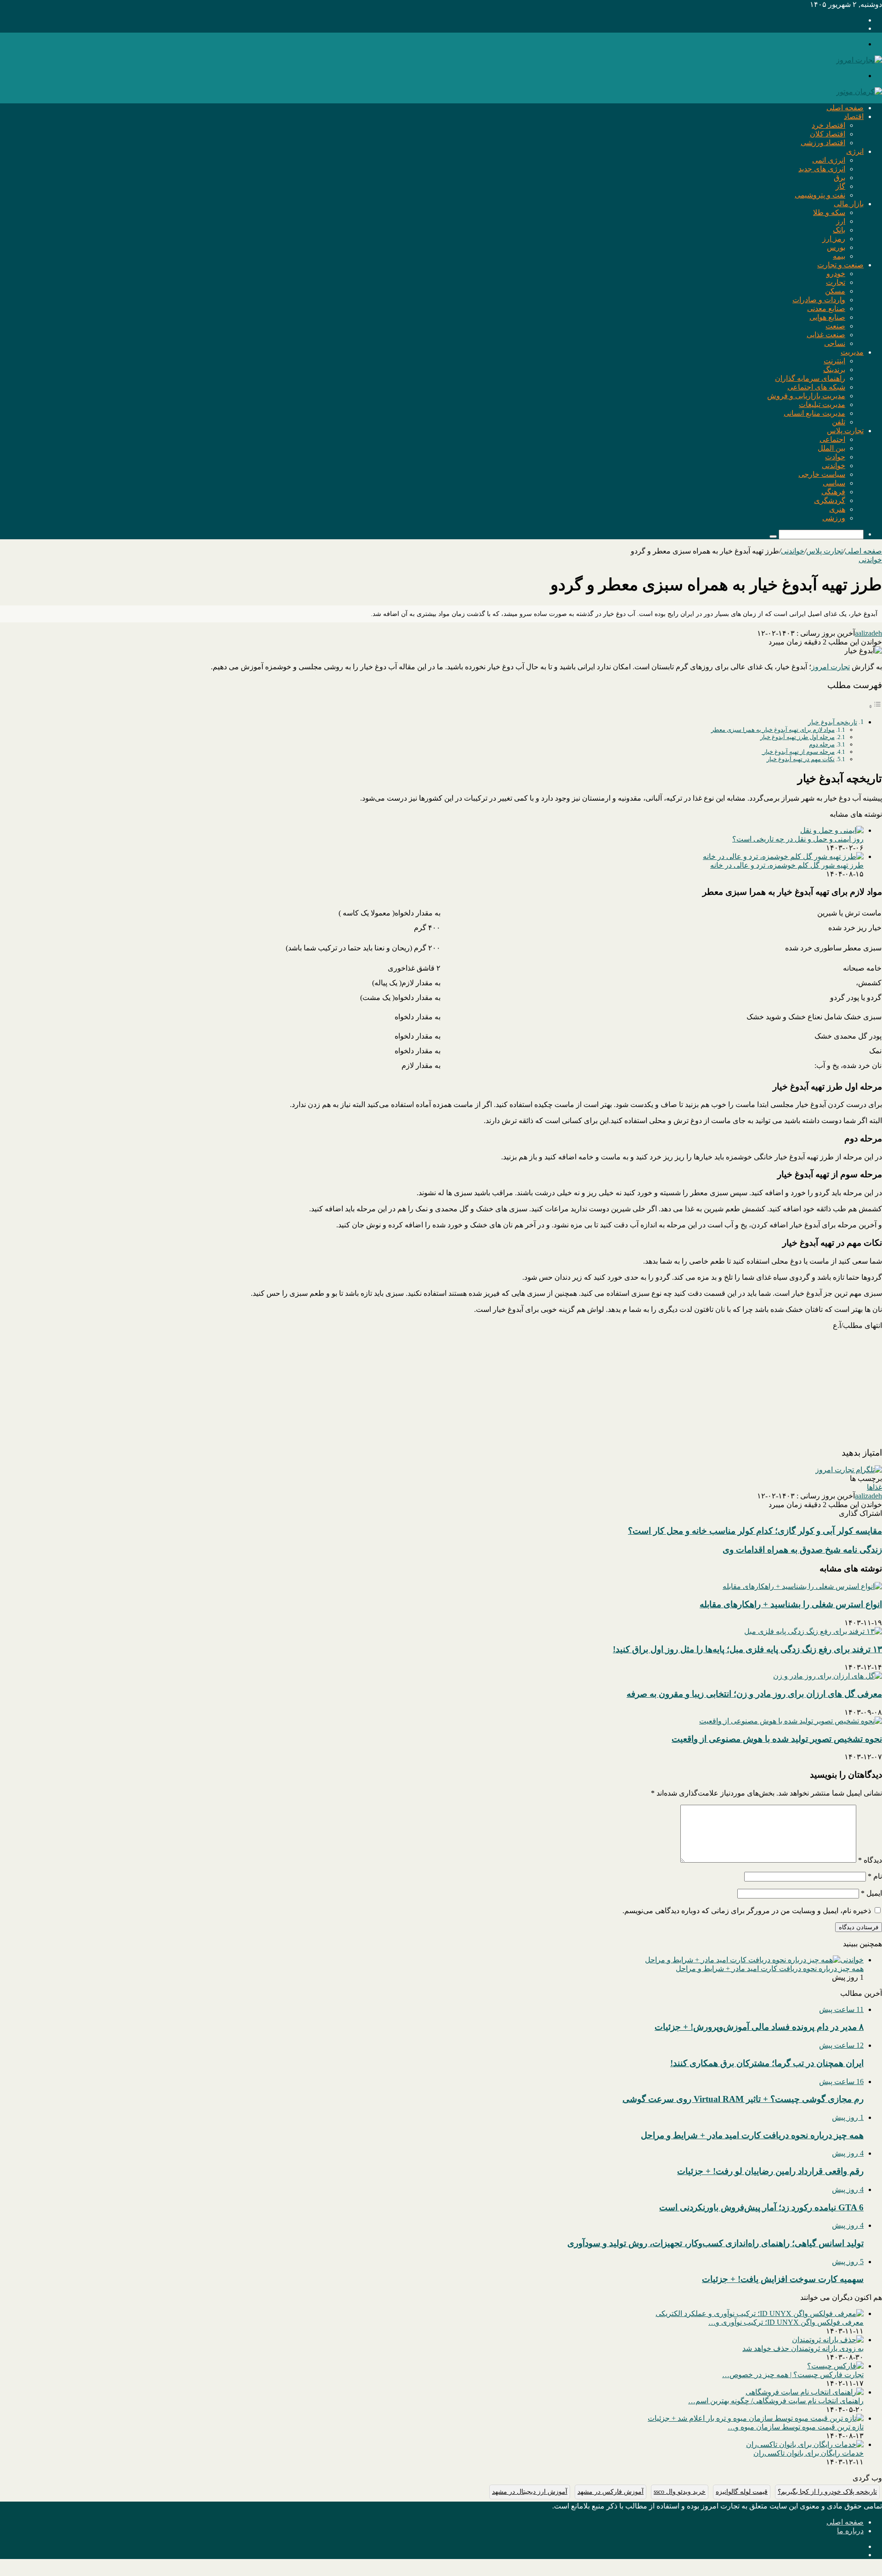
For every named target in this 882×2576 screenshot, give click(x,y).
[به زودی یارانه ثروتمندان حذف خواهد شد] (828, 2340)
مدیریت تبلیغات (822, 404)
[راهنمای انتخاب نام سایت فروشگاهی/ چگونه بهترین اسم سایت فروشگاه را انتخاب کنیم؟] (805, 2392)
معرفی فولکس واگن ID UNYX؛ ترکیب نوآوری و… (786, 2322)
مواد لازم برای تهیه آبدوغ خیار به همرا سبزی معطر (773, 730)
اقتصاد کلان (828, 134)
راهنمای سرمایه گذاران (810, 378)
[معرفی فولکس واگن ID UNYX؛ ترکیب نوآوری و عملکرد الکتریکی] (760, 2313)
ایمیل (871, 1893)
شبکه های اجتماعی (816, 387)
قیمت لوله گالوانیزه (742, 2492)
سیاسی (834, 483)
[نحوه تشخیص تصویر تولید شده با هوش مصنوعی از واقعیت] (791, 1721)
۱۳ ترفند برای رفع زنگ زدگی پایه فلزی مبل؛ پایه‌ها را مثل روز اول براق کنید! (747, 1649)
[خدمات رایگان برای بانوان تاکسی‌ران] (805, 2444)
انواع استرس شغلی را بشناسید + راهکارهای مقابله (791, 1604)
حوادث (835, 457)
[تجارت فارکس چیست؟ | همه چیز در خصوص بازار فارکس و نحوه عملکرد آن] (835, 2366)
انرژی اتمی (829, 160)
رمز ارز (834, 239)
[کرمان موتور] (859, 92)
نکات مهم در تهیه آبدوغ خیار (801, 759)
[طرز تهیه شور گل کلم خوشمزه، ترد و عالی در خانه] (783, 856)
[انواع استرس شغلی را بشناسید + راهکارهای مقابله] (802, 1586)
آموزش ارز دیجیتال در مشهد (530, 2492)
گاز (840, 186)
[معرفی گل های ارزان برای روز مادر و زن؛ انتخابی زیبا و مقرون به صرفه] (828, 1676)
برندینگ (834, 370)
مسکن (835, 291)
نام (875, 1876)
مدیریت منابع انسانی (814, 413)
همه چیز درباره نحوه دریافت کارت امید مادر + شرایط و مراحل (770, 1969)
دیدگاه (870, 1860)
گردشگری (830, 500)
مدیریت (852, 352)
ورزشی (834, 518)
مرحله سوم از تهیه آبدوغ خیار (798, 752)
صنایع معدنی (826, 308)
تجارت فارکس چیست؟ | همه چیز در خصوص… (793, 2375)
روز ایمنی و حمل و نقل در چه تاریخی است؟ (798, 839)
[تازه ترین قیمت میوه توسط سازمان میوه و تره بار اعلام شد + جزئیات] (756, 2418)
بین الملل (831, 448)
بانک (839, 230)
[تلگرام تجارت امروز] (849, 1470)
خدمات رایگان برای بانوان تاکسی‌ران (808, 2453)
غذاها (874, 1487)
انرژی (855, 151)
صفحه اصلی (845, 108)
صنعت (835, 326)
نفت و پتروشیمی (820, 195)
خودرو (836, 274)
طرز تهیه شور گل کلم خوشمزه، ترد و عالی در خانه (787, 865)
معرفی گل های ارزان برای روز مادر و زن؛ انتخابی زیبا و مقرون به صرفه (754, 1694)
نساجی (835, 343)
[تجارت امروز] (859, 60)
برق (840, 178)
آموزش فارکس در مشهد (611, 2492)
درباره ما (850, 2531)
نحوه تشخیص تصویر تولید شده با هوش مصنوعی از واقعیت (777, 1739)
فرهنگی (833, 492)
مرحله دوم (822, 744)
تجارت (836, 282)
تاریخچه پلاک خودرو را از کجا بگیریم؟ (827, 2492)
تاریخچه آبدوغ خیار (833, 722)
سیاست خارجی (822, 474)
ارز (841, 221)
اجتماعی (832, 439)
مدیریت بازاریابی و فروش (806, 396)
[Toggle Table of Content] (875, 706)
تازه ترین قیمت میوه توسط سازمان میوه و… (796, 2427)
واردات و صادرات (819, 300)
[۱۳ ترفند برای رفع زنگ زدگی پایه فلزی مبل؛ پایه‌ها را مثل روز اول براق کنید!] (813, 1631)
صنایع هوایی (827, 317)
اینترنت (834, 361)
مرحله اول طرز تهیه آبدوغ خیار (797, 737)
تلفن (839, 422)
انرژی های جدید (822, 169)
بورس (836, 247)
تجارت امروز (831, 667)
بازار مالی (849, 204)
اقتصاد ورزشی (823, 143)
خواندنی (834, 466)
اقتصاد (854, 116)
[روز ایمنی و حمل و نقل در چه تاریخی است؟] (832, 830)
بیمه (839, 256)
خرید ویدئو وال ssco (680, 2492)
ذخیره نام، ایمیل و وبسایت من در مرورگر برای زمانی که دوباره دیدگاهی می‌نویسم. (747, 1911)
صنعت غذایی (826, 335)
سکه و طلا (829, 212)
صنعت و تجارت (840, 265)
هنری (837, 509)
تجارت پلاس (845, 431)
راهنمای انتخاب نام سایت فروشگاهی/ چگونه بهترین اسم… (776, 2401)
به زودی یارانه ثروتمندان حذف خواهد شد (803, 2348)
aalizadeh (868, 633)
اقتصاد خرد (828, 125)
